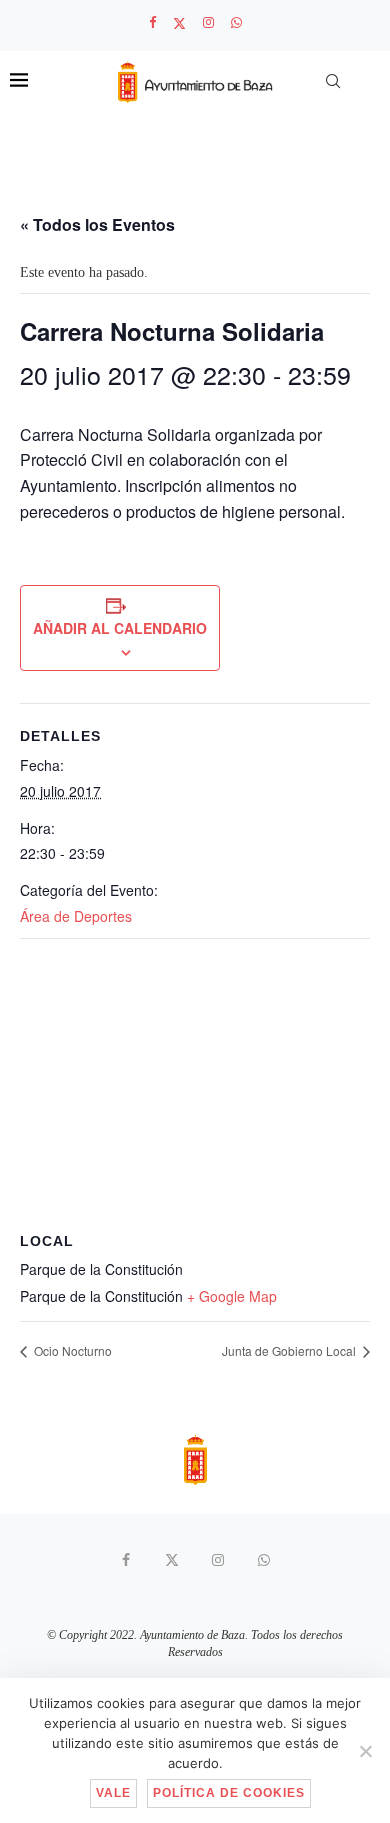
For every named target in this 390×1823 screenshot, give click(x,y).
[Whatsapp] (236, 23)
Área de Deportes (76, 916)
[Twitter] (179, 23)
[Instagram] (208, 23)
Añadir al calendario (120, 628)
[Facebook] (152, 23)
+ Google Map (232, 1296)
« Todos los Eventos (97, 224)
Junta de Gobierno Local (290, 1350)
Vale (113, 1793)
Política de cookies (229, 1793)
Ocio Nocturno (71, 1350)
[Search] (333, 81)
